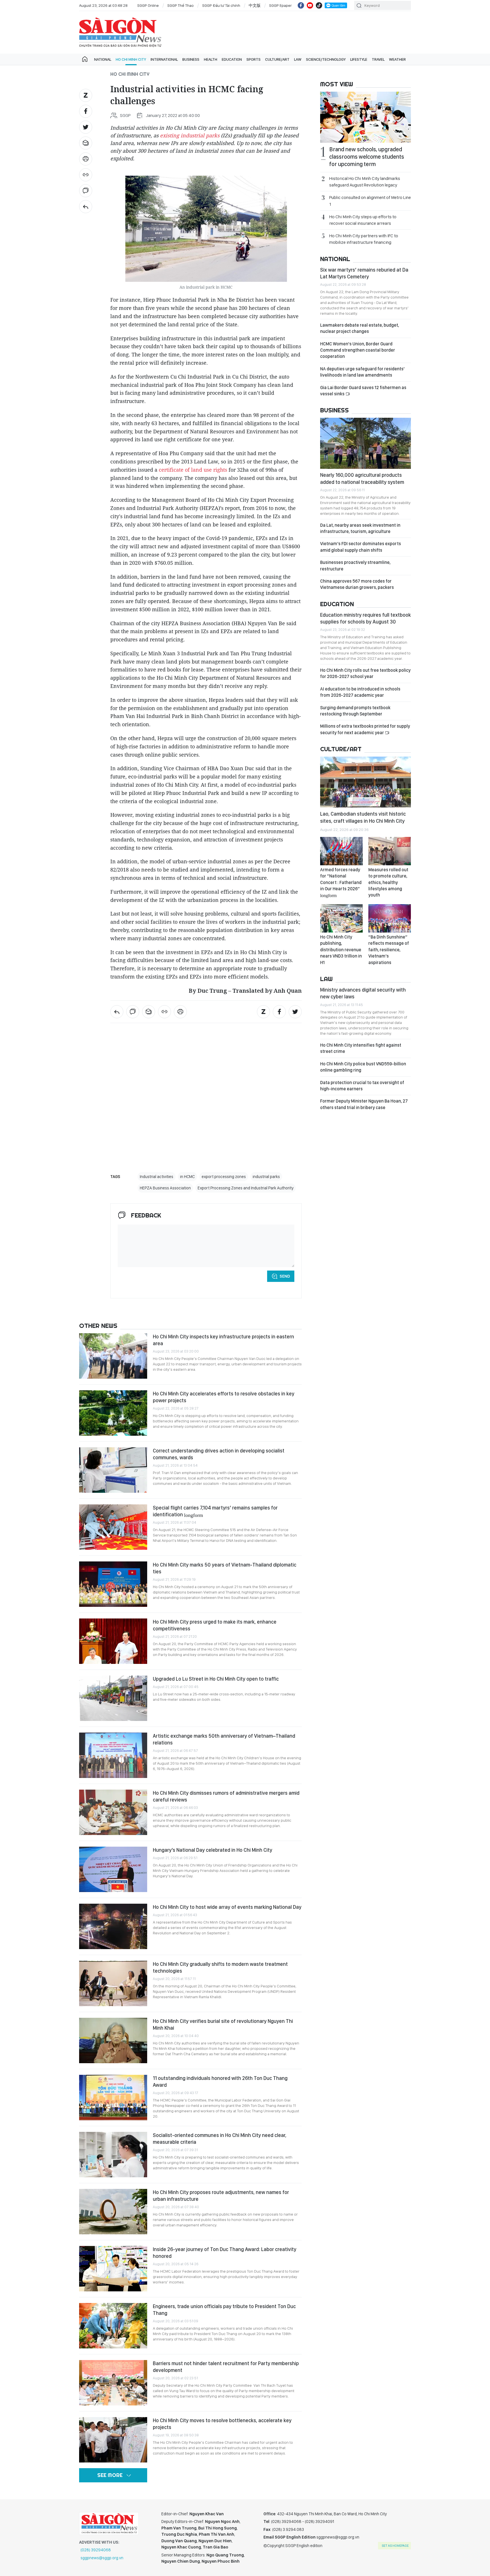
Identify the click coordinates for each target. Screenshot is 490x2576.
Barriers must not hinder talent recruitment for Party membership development (226, 2367)
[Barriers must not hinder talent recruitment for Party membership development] (113, 2383)
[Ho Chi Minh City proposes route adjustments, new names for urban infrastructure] (113, 2212)
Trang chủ (85, 59)
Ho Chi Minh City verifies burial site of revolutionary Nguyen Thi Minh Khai (223, 2024)
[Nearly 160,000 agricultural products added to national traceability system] (366, 443)
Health (211, 59)
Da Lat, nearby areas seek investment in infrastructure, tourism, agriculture (360, 528)
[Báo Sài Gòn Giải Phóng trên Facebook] (301, 5)
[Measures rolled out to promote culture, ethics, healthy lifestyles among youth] (390, 851)
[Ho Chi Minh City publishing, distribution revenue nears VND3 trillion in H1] (341, 918)
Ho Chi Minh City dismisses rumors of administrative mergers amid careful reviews (226, 1796)
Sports (254, 59)
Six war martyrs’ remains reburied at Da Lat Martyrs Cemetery (364, 273)
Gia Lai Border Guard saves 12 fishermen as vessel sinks (363, 391)
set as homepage (395, 2546)
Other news (98, 1326)
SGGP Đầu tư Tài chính (221, 5)
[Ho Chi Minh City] (86, 207)
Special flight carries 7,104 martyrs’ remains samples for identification (215, 1511)
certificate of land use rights (193, 470)
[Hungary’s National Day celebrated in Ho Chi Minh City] (113, 1869)
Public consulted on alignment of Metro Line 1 (370, 201)
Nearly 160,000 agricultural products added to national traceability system (362, 478)
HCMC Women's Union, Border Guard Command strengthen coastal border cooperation (358, 350)
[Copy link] (86, 175)
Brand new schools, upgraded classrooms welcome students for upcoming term (367, 157)
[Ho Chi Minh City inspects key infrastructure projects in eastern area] (113, 1356)
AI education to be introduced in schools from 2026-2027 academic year (360, 692)
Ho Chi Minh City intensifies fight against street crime (361, 1048)
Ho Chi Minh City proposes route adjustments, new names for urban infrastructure (221, 2196)
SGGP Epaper (280, 5)
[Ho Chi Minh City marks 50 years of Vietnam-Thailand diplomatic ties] (113, 1584)
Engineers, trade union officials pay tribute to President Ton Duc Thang (224, 2310)
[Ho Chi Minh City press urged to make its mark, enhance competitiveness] (113, 1641)
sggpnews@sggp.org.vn (102, 2558)
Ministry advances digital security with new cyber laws (363, 993)
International (164, 59)
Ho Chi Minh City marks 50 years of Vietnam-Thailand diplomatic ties (225, 1568)
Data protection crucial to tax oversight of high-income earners (362, 1086)
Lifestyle (359, 59)
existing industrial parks (190, 135)
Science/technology (326, 59)
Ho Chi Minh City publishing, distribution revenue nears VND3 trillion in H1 (341, 950)
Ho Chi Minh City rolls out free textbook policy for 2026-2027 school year (365, 673)
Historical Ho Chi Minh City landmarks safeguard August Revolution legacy (365, 182)
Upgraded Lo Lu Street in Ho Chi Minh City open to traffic (216, 1679)
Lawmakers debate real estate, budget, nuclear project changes (360, 328)
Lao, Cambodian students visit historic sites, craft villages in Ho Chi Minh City (363, 817)
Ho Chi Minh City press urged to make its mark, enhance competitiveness (215, 1625)
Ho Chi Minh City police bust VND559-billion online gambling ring (363, 1067)
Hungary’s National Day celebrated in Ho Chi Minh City (213, 1850)
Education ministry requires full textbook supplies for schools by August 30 (366, 618)
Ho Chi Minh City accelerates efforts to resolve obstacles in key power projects (224, 1397)
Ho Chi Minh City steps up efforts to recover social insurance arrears (363, 220)
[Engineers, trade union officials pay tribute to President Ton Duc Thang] (113, 2326)
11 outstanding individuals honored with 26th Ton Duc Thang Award (220, 2081)
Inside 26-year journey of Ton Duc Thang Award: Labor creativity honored (225, 2253)
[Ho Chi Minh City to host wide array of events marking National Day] (113, 1926)
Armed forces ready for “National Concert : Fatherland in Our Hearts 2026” (341, 882)
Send (285, 1276)
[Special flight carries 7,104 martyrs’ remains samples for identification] (113, 1527)
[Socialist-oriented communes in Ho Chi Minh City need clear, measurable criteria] (113, 2155)
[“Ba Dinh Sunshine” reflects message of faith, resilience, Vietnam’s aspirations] (390, 918)
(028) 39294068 (96, 2550)
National (103, 59)
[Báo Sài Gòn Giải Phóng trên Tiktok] (319, 5)
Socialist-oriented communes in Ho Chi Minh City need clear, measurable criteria (220, 2139)
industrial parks (266, 1177)
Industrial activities (157, 1177)
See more (110, 2475)
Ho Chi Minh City (131, 59)
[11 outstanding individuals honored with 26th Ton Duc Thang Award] (113, 2098)
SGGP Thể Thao (180, 5)
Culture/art (277, 59)
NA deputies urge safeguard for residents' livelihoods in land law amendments (362, 372)
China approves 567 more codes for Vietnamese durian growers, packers (357, 584)
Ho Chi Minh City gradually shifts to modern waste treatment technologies (220, 1967)
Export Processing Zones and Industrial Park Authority (246, 1188)
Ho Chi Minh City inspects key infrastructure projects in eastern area (223, 1340)
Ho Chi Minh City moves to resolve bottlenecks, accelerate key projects (222, 2424)
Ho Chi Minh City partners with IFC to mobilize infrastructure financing (364, 239)
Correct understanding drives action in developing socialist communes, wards (219, 1454)
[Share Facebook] (86, 111)
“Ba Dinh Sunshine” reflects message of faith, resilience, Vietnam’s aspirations (389, 950)
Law (298, 59)
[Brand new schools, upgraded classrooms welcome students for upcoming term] (366, 117)
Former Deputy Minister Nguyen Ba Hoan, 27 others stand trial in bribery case (364, 1104)
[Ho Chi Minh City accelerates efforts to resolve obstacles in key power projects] (113, 1413)
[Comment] (86, 191)
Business (191, 59)
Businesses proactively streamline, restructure (355, 565)
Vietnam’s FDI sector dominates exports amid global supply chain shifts (361, 547)
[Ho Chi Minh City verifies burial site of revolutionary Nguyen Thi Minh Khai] (113, 2040)
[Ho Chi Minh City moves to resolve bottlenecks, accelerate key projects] (113, 2440)
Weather (397, 59)
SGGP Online (148, 5)
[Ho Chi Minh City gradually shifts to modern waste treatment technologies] (113, 1983)
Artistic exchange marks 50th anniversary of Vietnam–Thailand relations (224, 1739)
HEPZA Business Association (165, 1188)
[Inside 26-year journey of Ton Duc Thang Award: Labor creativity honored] (113, 2269)
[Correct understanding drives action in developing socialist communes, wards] (113, 1470)
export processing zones (224, 1177)
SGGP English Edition (120, 32)
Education (232, 59)
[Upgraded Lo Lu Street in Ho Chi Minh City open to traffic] (113, 1698)
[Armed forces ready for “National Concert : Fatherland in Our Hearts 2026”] (341, 851)
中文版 (255, 5)
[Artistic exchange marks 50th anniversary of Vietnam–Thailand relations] (113, 1755)
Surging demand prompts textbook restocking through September (355, 711)
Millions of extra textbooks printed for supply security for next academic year (365, 729)
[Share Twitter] (86, 127)
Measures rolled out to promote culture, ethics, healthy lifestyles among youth (388, 882)
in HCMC (187, 1177)
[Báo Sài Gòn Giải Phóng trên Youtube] (310, 5)
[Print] (86, 159)
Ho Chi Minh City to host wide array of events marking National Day (227, 1907)
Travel (378, 59)
